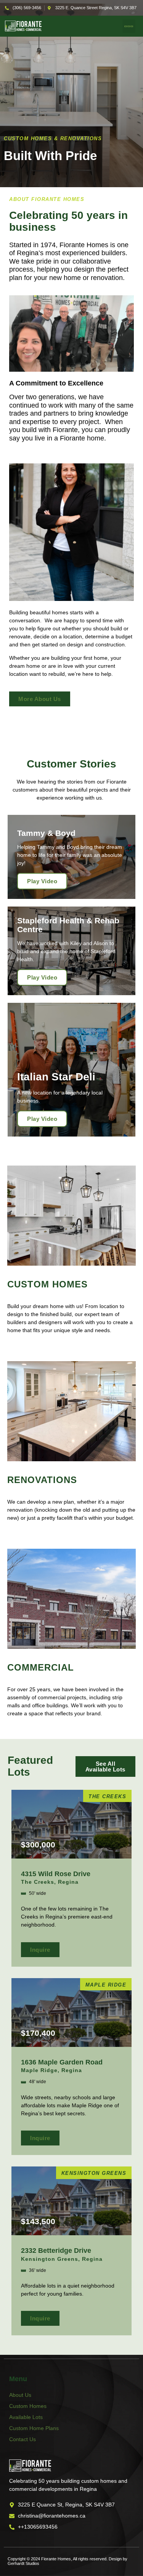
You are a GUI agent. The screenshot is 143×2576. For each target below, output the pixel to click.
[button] (129, 26)
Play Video (42, 881)
